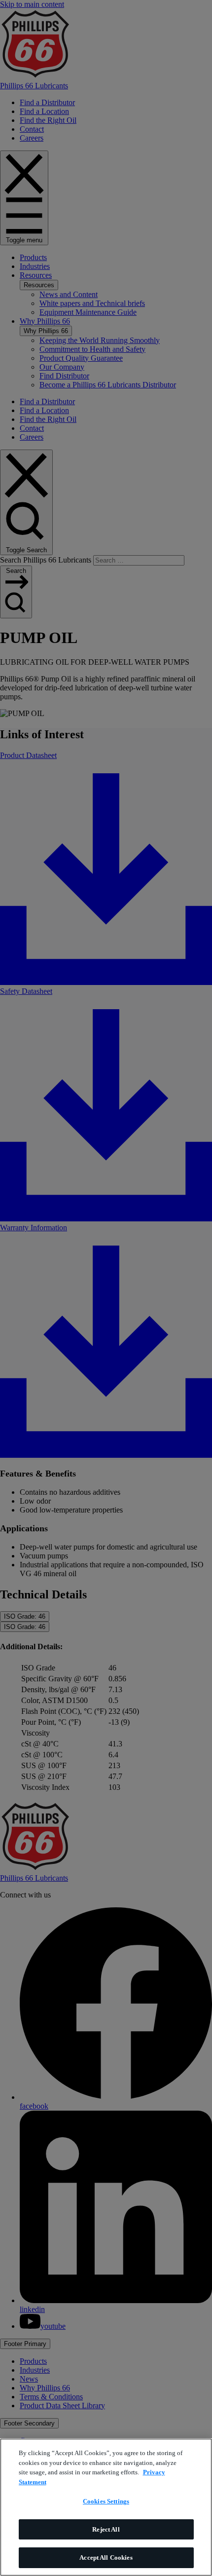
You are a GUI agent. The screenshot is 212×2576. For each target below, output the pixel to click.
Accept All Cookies (106, 2557)
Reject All (106, 2529)
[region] (106, 2507)
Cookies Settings (106, 2501)
